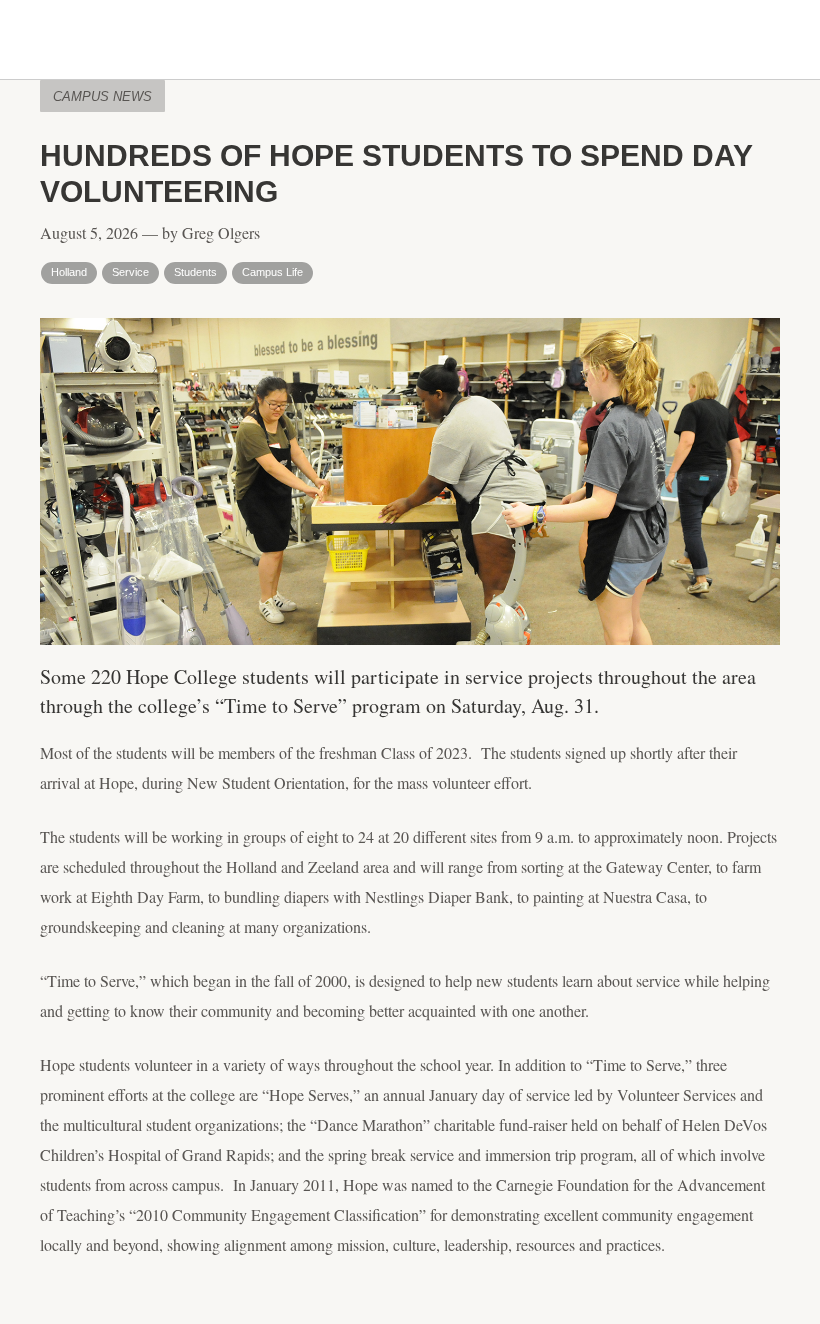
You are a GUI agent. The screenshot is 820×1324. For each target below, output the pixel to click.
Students (195, 272)
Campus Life (272, 272)
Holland (69, 272)
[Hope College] (410, 41)
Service (130, 272)
